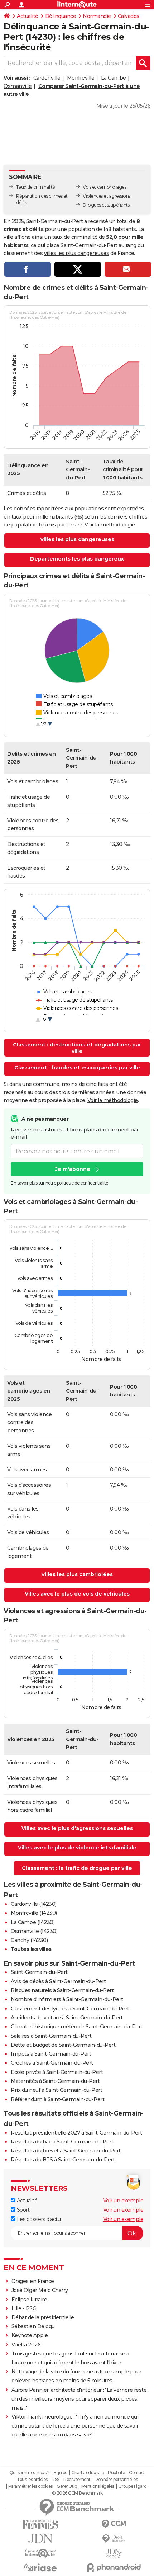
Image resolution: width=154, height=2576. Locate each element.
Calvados (129, 16)
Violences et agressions (107, 196)
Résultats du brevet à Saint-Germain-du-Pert (66, 2151)
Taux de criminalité (36, 187)
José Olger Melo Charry (40, 2290)
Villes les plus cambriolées (77, 1574)
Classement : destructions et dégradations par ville (77, 1048)
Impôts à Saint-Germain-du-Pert (51, 2054)
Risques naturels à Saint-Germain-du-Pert (62, 1990)
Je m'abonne (73, 1169)
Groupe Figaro (132, 2486)
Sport (22, 2210)
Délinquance (61, 16)
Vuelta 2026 (26, 2345)
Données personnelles (116, 2480)
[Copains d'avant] (40, 2553)
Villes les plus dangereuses (77, 539)
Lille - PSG (24, 2308)
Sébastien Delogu (33, 2326)
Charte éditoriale (88, 2473)
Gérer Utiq (67, 2486)
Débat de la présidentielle (43, 2317)
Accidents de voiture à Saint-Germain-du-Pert (67, 2018)
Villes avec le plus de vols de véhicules (77, 1594)
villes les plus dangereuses (77, 253)
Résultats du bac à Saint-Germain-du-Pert (62, 2142)
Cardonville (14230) (34, 1904)
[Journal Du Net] (40, 2539)
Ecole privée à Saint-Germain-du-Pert (57, 2072)
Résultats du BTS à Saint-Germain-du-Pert (63, 2160)
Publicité (116, 2473)
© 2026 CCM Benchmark (77, 2493)
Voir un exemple (123, 2201)
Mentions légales (98, 2486)
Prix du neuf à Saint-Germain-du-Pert (56, 2090)
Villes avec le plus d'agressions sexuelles (77, 1828)
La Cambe (114, 78)
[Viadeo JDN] (114, 2553)
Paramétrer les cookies (30, 2486)
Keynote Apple (30, 2335)
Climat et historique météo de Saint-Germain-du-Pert (77, 2027)
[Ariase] (40, 2567)
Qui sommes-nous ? (30, 2473)
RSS (56, 2480)
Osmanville (18, 86)
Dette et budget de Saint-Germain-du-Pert (63, 2045)
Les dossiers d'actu (38, 2219)
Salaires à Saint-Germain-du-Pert (51, 2036)
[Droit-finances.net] (114, 2539)
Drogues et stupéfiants (106, 205)
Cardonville (47, 78)
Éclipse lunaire (29, 2300)
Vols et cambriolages (104, 187)
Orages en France (33, 2281)
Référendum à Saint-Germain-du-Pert (57, 2099)
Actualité (28, 16)
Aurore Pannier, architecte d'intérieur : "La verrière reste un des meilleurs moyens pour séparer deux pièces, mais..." (79, 2399)
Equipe (61, 2473)
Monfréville (81, 78)
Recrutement (77, 2480)
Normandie (97, 16)
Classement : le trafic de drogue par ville (77, 1868)
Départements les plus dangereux (77, 559)
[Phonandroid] (114, 2568)
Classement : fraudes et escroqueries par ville (77, 1068)
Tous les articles (32, 2480)
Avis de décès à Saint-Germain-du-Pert (58, 1981)
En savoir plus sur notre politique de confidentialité (59, 1183)
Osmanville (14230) (34, 1931)
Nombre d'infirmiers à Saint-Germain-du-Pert (67, 1999)
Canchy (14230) (29, 1940)
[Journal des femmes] (40, 2525)
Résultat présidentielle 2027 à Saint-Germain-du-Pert (76, 2133)
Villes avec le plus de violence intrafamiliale (77, 1848)
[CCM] (114, 2524)
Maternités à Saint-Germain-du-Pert (55, 2081)
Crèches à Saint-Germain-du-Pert (52, 2063)
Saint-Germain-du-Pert (39, 1972)
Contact (137, 2473)
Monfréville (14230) (34, 1913)
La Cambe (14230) (33, 1922)
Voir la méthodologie (110, 525)
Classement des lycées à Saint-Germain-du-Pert (70, 2009)
